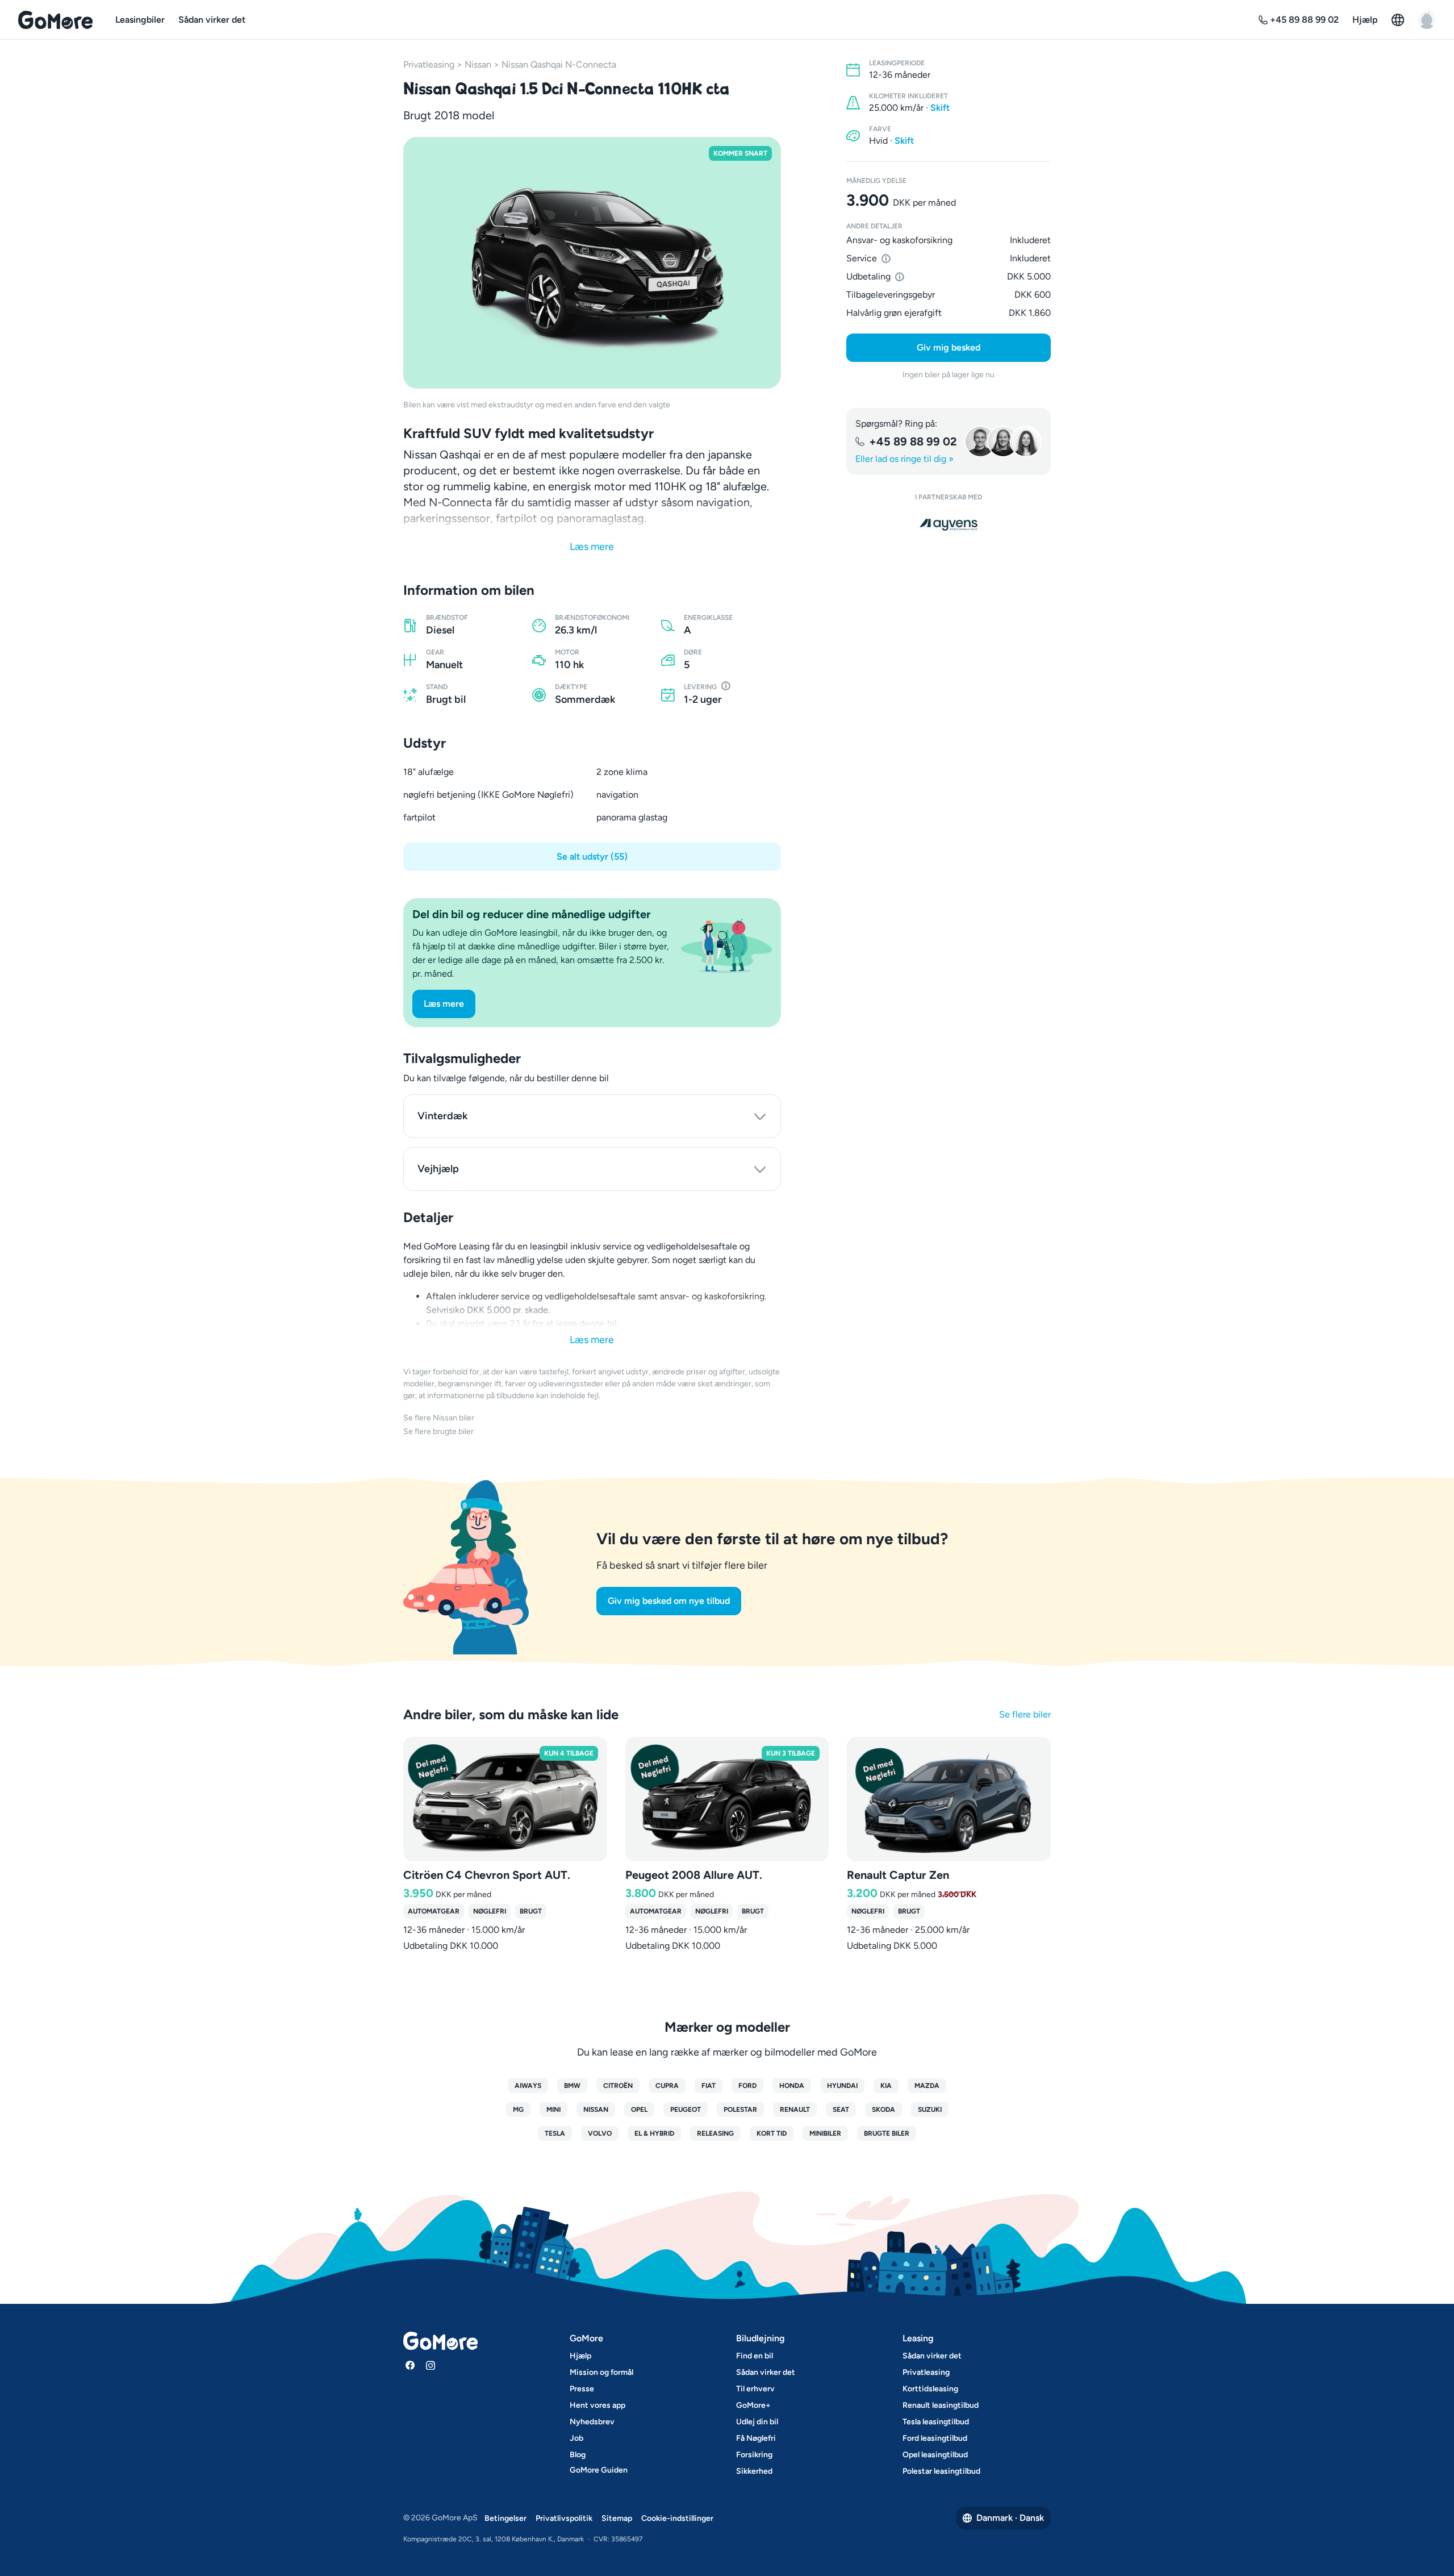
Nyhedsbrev (592, 2422)
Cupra (667, 2086)
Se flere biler (1025, 1714)
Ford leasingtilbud (935, 2438)
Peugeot (686, 2110)
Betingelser (505, 2518)
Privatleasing (429, 64)
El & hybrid (654, 2133)
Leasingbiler (140, 20)
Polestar (740, 2110)
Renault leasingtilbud (941, 2405)
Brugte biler (887, 2133)
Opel (639, 2110)
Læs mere (592, 547)
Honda (792, 2086)
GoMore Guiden (599, 2470)
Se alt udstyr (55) (592, 856)
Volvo (600, 2133)
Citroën (618, 2086)
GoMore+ (753, 2405)
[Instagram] (431, 2365)
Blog (578, 2455)
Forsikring (754, 2455)
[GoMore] (55, 20)
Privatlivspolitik (564, 2518)
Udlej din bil (757, 2422)
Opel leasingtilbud (935, 2455)
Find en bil (755, 2356)
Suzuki (930, 2110)
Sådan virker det (212, 20)
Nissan (478, 64)
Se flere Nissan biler (439, 1418)
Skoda (883, 2110)
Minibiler (825, 2133)
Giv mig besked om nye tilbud (669, 1601)
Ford (747, 2086)
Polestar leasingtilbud (941, 2471)
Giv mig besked (949, 347)
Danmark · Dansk (1010, 2518)
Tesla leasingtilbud (936, 2422)
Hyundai (842, 2086)
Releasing (715, 2133)
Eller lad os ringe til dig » (904, 459)
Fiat (709, 2086)
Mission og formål (601, 2372)
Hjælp (1365, 20)
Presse (582, 2389)
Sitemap (617, 2518)
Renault (795, 2110)
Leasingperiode (897, 63)
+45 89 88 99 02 (913, 441)
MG (518, 2110)
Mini (553, 2110)
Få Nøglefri (756, 2438)
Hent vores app (598, 2405)
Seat (841, 2110)
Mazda (927, 2086)
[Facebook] (410, 2365)
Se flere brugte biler (438, 1431)
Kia (886, 2086)
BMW (572, 2086)
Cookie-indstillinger (677, 2518)
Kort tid (772, 2133)
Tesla (555, 2133)
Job (576, 2438)
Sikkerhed (754, 2471)
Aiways (528, 2086)
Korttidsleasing (930, 2389)
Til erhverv (755, 2389)
